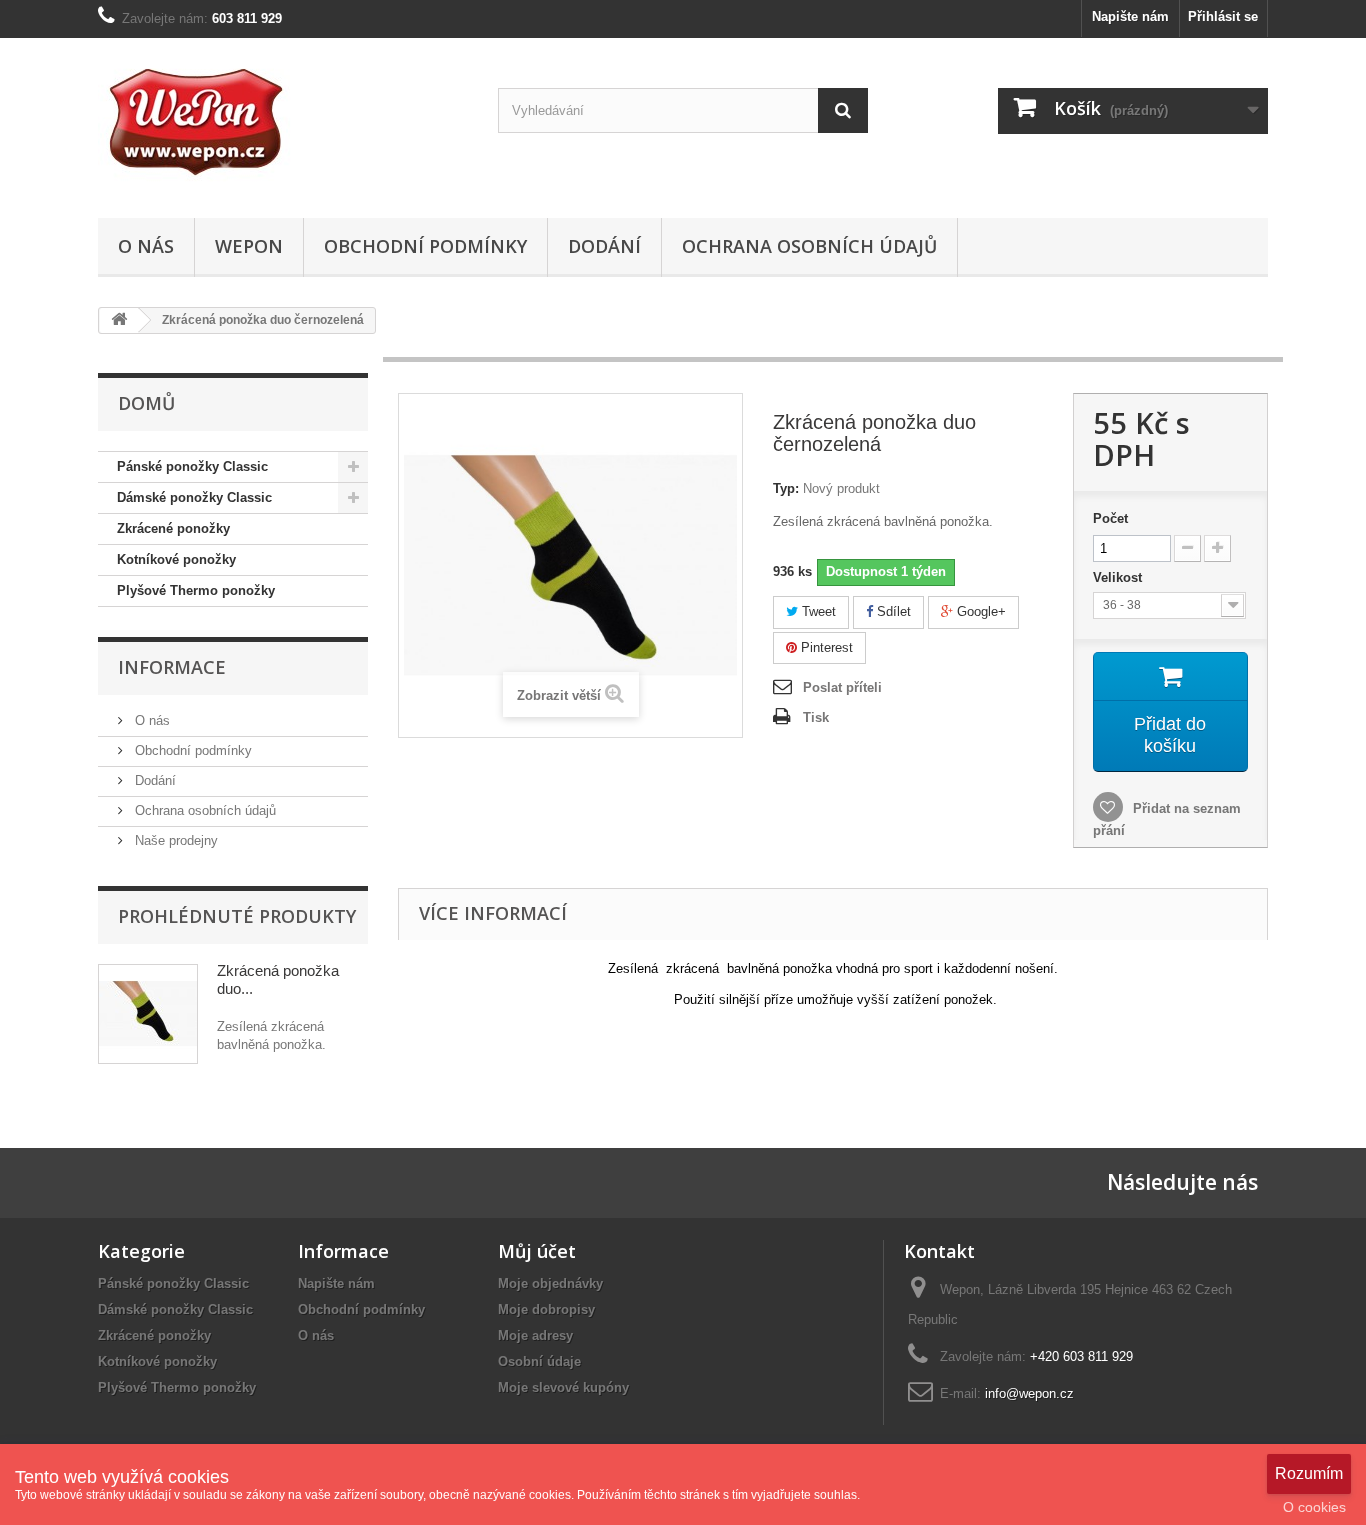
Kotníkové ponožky (176, 559)
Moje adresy (535, 1335)
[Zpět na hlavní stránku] (119, 320)
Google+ (979, 611)
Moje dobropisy (546, 1309)
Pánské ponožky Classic (192, 466)
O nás (146, 246)
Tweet (817, 611)
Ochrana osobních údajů (809, 246)
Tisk (816, 717)
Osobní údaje (539, 1361)
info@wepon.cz (1029, 1393)
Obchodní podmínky (425, 246)
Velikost (1119, 577)
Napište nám (1130, 16)
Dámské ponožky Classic (194, 497)
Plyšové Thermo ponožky (196, 590)
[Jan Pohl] (283, 123)
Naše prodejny (174, 840)
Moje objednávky (550, 1283)
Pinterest (825, 647)
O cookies (1314, 1507)
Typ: (786, 488)
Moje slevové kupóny (563, 1387)
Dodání (604, 246)
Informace (172, 667)
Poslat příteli (842, 687)
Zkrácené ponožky (173, 528)
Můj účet (537, 1251)
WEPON (249, 246)
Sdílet (892, 611)
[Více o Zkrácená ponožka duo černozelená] (148, 1014)
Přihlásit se (1223, 16)
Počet (1110, 518)
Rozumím (1309, 1473)
